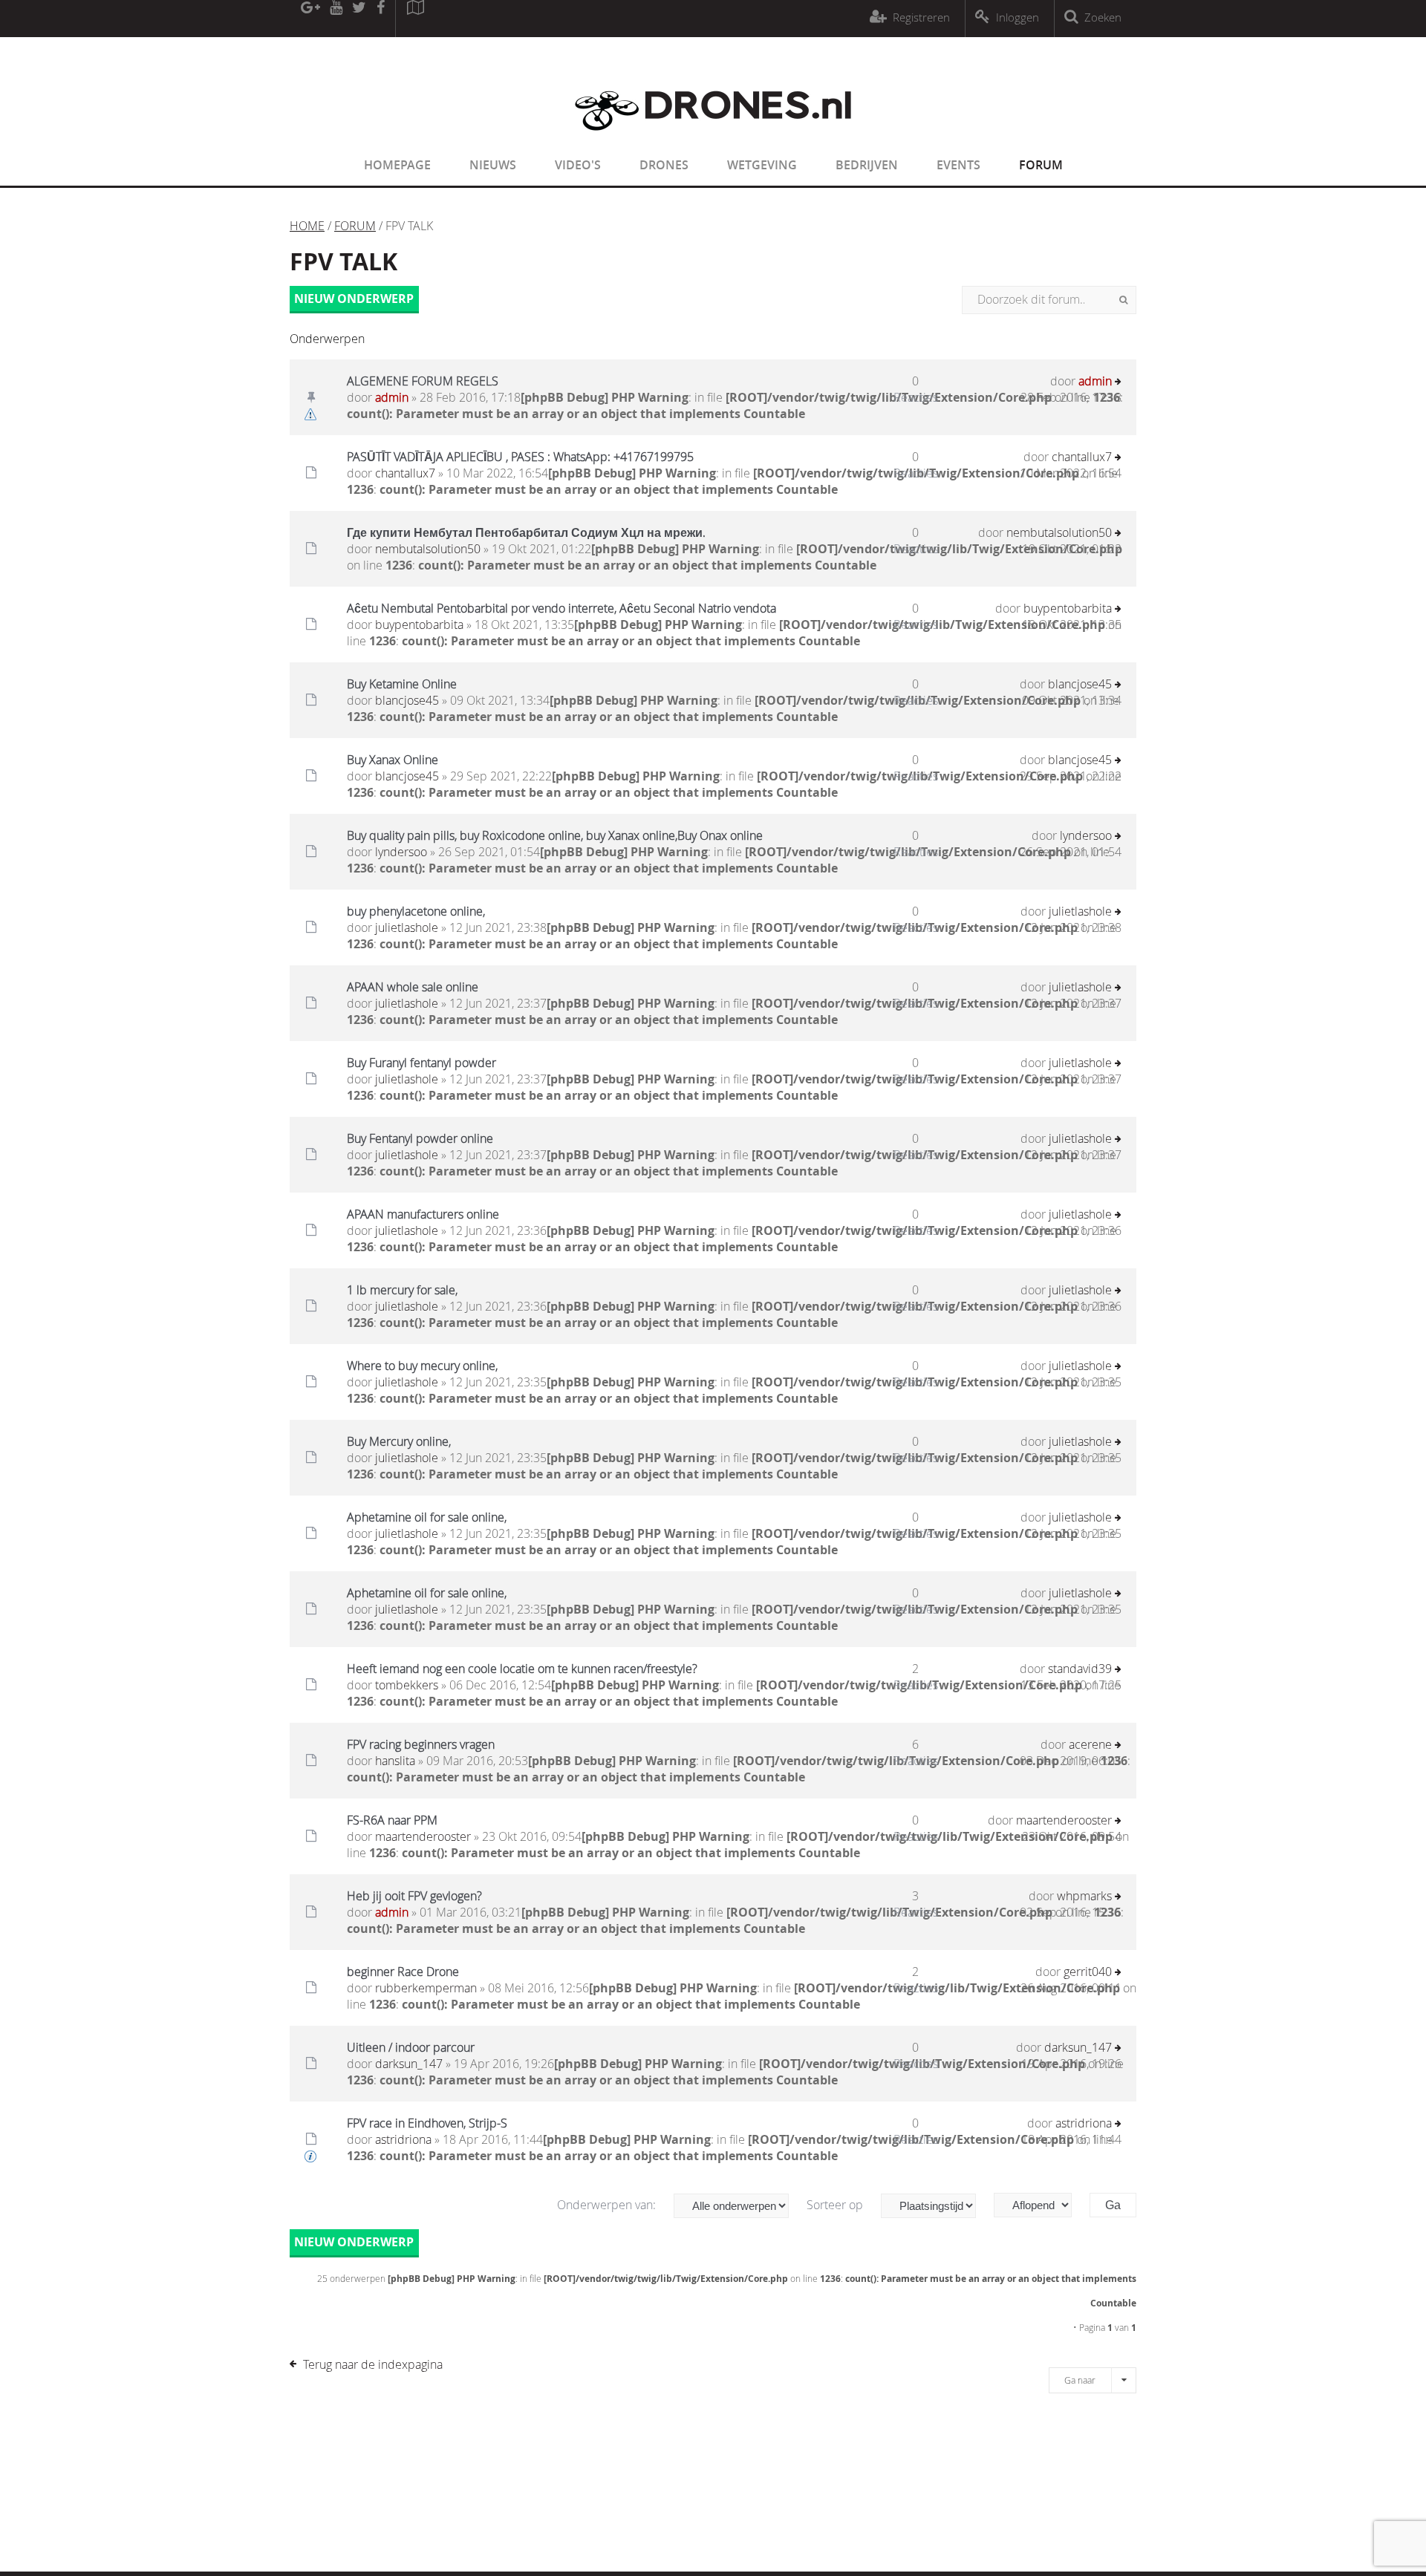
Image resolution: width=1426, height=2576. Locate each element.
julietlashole (407, 927)
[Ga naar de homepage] (713, 140)
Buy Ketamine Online (402, 684)
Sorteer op (836, 2205)
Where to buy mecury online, (422, 1366)
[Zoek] (1123, 300)
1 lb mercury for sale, (402, 1290)
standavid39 (1080, 1669)
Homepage (397, 165)
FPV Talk (344, 261)
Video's (578, 165)
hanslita (395, 1761)
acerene (1090, 1744)
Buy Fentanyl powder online (420, 1138)
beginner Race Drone (403, 1972)
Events (958, 165)
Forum (1041, 165)
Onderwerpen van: (608, 2205)
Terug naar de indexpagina (373, 2364)
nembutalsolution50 (428, 549)
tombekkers (407, 1685)
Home (307, 226)
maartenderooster (423, 1836)
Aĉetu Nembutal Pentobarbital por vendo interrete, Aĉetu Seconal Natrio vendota (561, 608)
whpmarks (1084, 1896)
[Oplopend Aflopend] (1040, 2205)
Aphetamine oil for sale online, (427, 1517)
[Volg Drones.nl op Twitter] (359, 19)
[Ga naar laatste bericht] (1118, 383)
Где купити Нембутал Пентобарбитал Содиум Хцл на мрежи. (526, 532)
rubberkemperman (426, 1988)
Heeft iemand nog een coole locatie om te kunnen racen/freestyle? (522, 1669)
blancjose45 (407, 700)
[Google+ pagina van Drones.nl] (310, 19)
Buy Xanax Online (393, 760)
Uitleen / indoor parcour (411, 2047)
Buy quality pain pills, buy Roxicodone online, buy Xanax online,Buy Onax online (555, 835)
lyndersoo (401, 852)
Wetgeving (762, 165)
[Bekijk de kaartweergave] (415, 19)
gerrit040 (1088, 1972)
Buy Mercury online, (399, 1441)
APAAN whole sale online (413, 987)
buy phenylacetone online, (416, 911)
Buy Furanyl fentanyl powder (421, 1063)
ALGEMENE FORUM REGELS (423, 381)
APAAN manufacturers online (423, 1214)
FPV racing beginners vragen (421, 1744)
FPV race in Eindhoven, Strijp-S (427, 2123)
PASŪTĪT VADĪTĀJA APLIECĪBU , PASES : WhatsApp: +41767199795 (520, 457)
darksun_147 (409, 2064)
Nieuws (493, 165)
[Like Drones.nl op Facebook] (380, 19)
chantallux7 (405, 473)
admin (392, 397)
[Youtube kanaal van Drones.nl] (336, 19)
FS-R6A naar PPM (392, 1820)
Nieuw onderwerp (354, 299)
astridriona (403, 2139)
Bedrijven (867, 165)
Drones (664, 165)
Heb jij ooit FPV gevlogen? (414, 1896)
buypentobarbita (419, 625)
